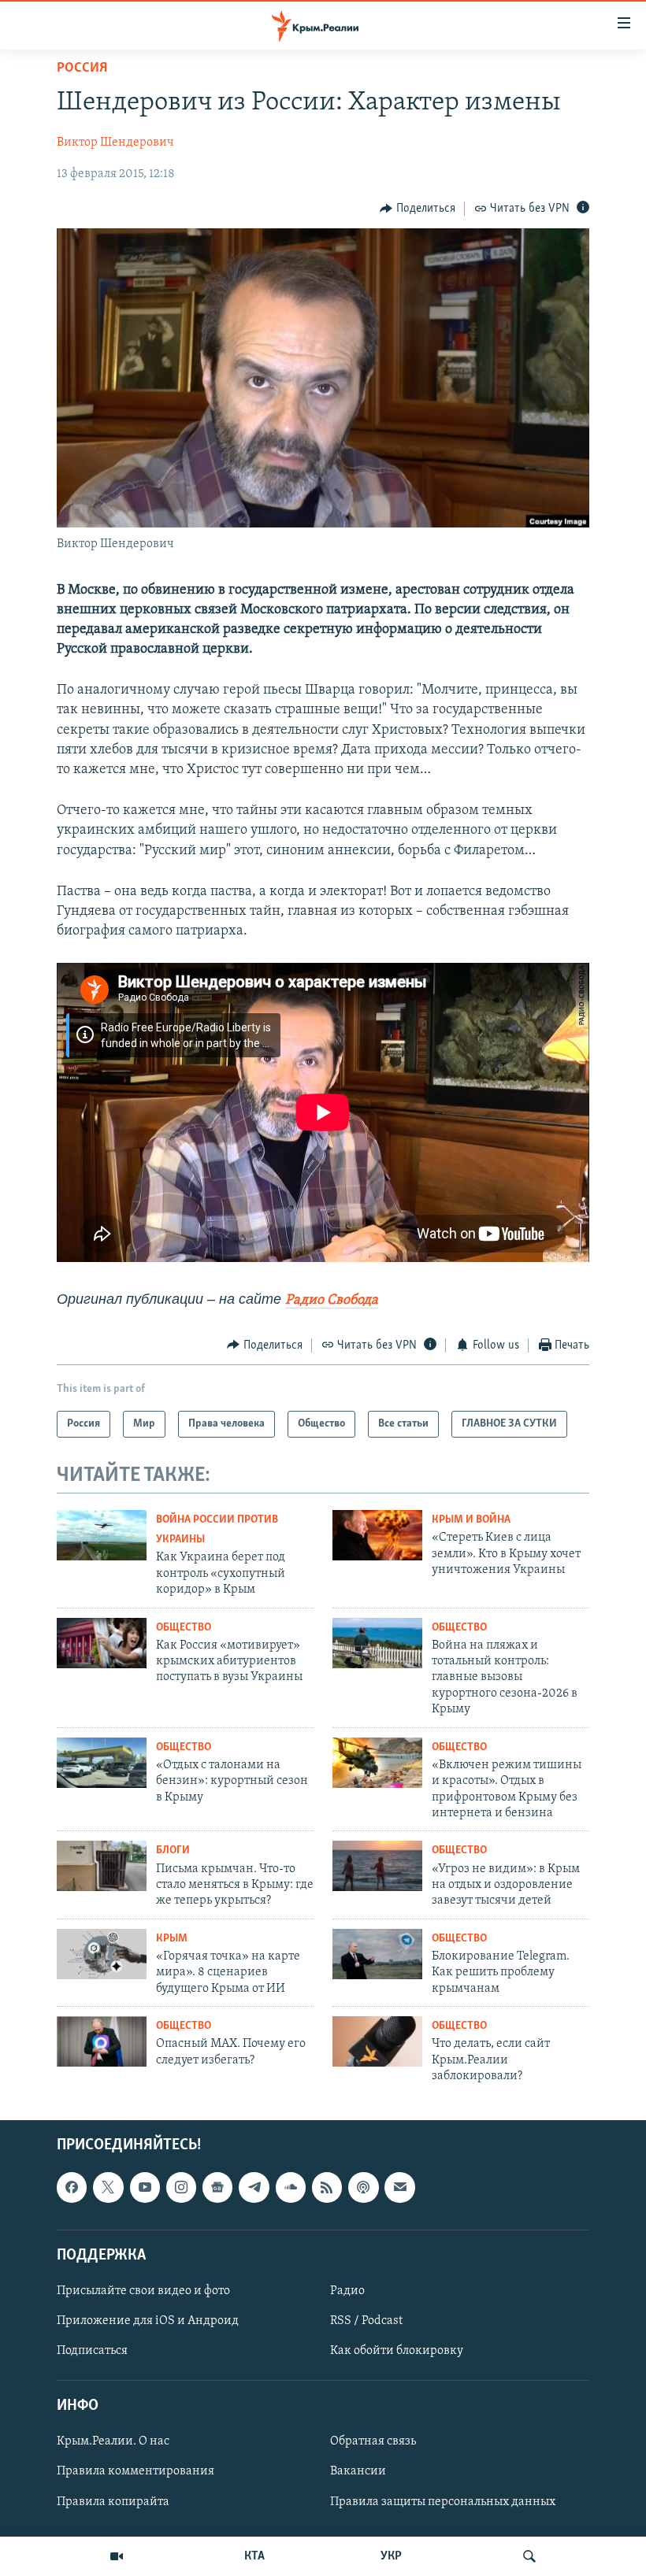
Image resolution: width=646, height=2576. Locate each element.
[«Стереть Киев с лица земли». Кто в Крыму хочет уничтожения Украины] (377, 1535)
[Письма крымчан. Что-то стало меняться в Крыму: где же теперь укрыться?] (102, 1866)
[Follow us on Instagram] (181, 2188)
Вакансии (358, 2472)
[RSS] (327, 2188)
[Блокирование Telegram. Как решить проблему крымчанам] (377, 1954)
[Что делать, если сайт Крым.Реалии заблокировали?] (377, 2041)
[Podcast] (363, 2188)
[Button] (418, 209)
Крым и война (471, 1520)
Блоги (173, 1851)
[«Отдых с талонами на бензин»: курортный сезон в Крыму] (102, 1763)
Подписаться (92, 2352)
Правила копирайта (113, 2502)
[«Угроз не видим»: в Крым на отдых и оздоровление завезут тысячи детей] (377, 1866)
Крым (172, 1939)
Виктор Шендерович (115, 142)
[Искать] (529, 2556)
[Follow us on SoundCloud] (291, 2188)
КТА (254, 2556)
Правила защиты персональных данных (443, 2502)
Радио (347, 2291)
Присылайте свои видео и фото (143, 2291)
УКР (391, 2556)
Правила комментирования (136, 2472)
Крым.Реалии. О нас (113, 2442)
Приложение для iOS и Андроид (148, 2321)
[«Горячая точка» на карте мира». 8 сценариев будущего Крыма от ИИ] (102, 1954)
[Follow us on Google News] (217, 2188)
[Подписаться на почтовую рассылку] (399, 2188)
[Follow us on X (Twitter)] (108, 2188)
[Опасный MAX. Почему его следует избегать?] (102, 2041)
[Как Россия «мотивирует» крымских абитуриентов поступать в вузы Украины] (102, 1643)
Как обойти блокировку (397, 2352)
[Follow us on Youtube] (145, 2188)
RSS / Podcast (366, 2321)
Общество (184, 1628)
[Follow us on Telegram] (254, 2188)
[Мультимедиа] (117, 2556)
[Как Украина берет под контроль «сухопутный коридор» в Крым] (102, 1535)
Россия (82, 68)
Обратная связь (373, 2442)
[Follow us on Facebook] (72, 2188)
